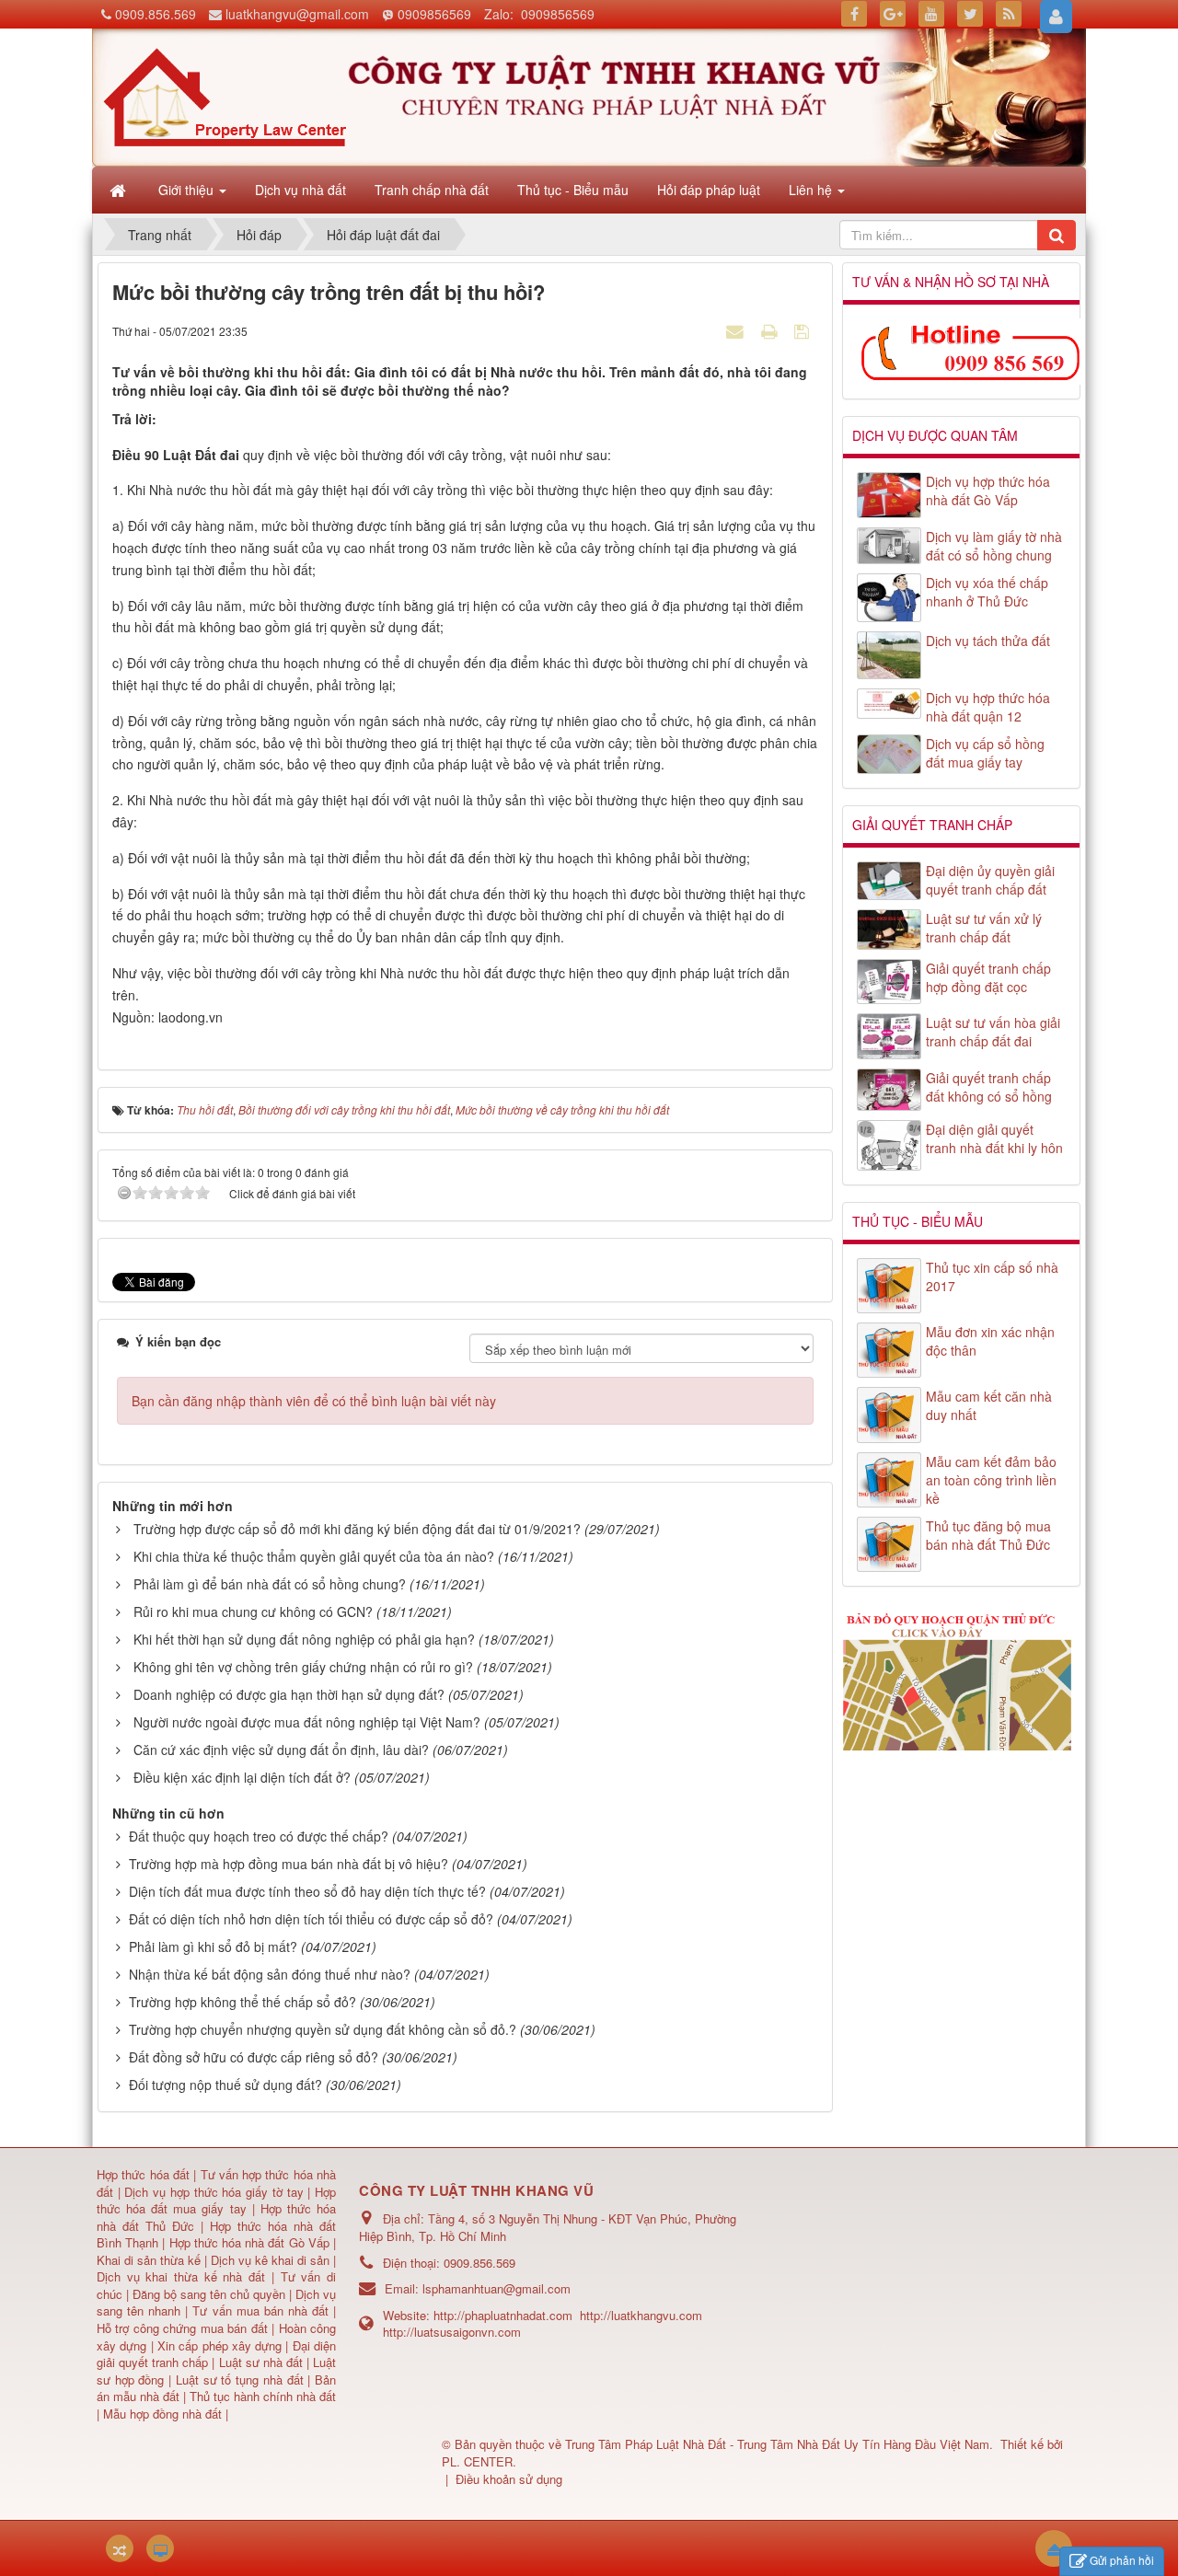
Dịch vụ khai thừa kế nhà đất (181, 2276)
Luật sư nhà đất (258, 2362)
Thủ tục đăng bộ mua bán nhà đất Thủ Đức (988, 1535)
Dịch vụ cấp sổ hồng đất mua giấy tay (985, 753)
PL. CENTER (477, 2461)
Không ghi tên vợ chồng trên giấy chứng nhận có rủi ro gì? (303, 1667)
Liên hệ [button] (812, 190)
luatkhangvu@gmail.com (297, 14)
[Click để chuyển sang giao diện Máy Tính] (160, 2548)
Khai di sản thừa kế (149, 2260)
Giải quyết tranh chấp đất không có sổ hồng (989, 1087)
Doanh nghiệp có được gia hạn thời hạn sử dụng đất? (289, 1694)
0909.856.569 (156, 14)
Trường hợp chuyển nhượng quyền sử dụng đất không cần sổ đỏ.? (323, 2029)
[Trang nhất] (120, 190)
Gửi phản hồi (1122, 2560)
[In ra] (771, 330)
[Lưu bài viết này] (804, 330)
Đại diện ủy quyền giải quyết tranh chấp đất (990, 880)
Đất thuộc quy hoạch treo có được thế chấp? (259, 1836)
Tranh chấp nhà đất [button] (432, 190)
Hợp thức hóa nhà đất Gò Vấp (249, 2242)
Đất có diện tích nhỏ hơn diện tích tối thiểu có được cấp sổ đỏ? (311, 1919)
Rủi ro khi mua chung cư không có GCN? (253, 1611)
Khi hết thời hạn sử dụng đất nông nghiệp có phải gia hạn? (304, 1639)
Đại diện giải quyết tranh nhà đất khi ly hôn (994, 1138)
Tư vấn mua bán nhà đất (263, 2310)
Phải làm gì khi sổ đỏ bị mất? (213, 1946)
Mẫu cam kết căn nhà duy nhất (989, 1405)
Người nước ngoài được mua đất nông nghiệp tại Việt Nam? (307, 1722)
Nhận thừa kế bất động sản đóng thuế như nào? (270, 1974)
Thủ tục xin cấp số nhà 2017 (992, 1276)
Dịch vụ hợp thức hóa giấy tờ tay (212, 2192)
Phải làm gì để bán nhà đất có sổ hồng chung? (270, 1584)
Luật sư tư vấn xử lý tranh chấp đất (984, 928)
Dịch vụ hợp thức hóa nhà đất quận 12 (988, 707)
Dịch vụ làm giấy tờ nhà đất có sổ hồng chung (994, 546)
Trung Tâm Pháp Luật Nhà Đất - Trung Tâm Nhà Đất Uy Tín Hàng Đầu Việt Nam (777, 2444)
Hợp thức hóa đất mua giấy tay (216, 2201)
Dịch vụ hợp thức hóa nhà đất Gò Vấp (988, 491)
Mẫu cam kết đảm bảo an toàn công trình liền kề (991, 1480)
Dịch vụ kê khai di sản (272, 2260)
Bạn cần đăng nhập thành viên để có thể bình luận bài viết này (314, 1401)
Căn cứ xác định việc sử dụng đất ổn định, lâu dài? (281, 1750)
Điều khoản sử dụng (509, 2479)
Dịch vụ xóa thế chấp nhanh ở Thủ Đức (987, 592)
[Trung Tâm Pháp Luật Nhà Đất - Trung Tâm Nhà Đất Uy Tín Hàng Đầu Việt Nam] (225, 96)
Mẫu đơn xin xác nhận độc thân (990, 1341)
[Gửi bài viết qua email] (737, 330)
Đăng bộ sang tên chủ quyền (211, 2294)
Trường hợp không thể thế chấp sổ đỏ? (243, 2002)
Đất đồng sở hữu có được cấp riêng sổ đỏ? (254, 2057)
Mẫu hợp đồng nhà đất (162, 2414)
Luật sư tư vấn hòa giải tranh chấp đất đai (993, 1032)
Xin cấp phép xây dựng (220, 2345)
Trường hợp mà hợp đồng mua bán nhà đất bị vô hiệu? (289, 1864)
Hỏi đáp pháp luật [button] (709, 190)
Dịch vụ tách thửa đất (988, 641)
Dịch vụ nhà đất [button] (300, 190)
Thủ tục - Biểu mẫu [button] (573, 190)
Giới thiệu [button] (188, 190)
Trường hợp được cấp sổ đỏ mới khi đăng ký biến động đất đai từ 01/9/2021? (357, 1529)
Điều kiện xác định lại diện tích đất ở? (242, 1777)
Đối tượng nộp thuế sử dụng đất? (225, 2085)
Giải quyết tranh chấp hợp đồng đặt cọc (988, 977)
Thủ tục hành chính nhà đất (263, 2396)
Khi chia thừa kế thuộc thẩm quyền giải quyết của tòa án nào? (314, 1556)
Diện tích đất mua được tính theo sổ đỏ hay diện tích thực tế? (307, 1891)
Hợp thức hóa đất (143, 2174)
